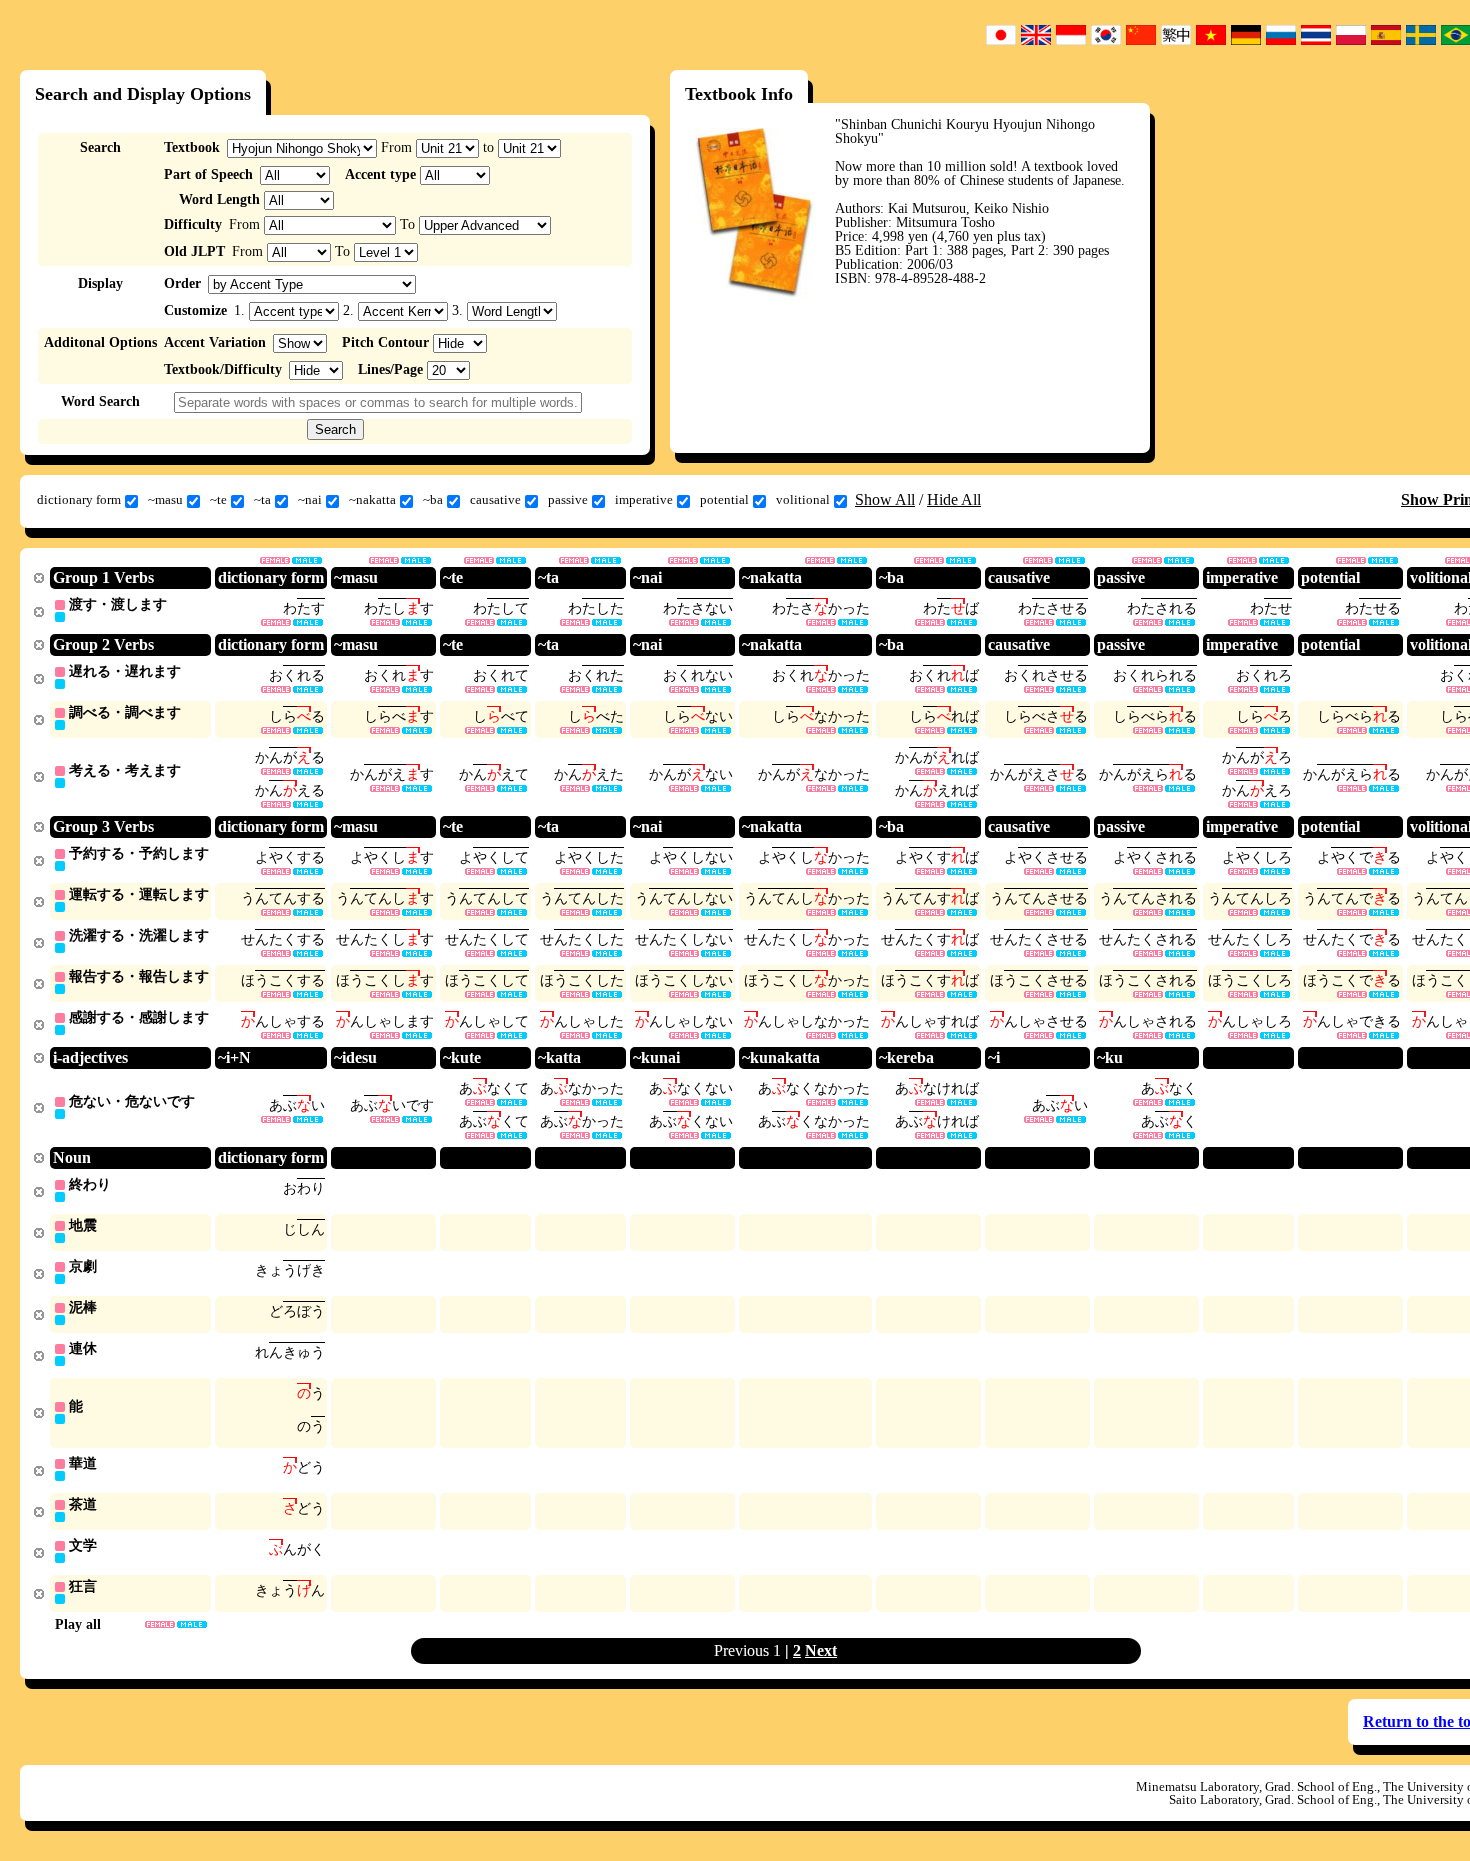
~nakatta (372, 499)
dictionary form (79, 499)
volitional (803, 499)
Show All (885, 499)
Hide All (954, 499)
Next (821, 1650)
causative (495, 499)
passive (568, 499)
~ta (262, 499)
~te (218, 499)
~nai (310, 499)
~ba (433, 499)
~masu (165, 499)
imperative (644, 499)
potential (724, 499)
